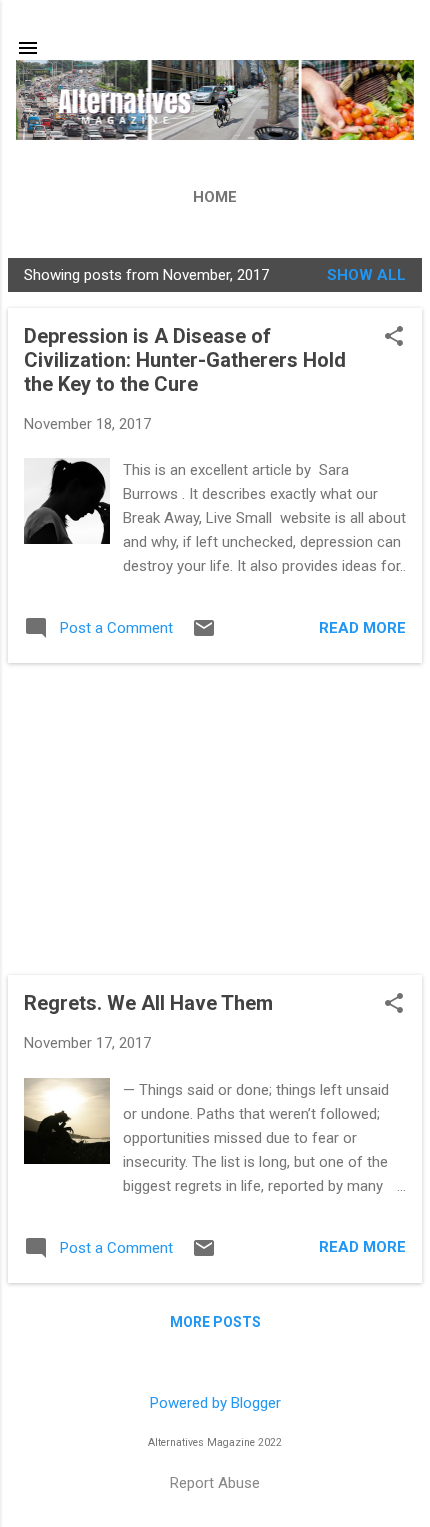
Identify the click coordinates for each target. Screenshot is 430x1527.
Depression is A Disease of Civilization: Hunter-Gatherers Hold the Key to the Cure (185, 360)
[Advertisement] (215, 819)
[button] (394, 338)
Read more (362, 628)
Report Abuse (215, 1483)
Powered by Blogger (215, 1403)
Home (215, 197)
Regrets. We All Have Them (148, 1003)
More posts (215, 1322)
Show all (366, 275)
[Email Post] (204, 635)
